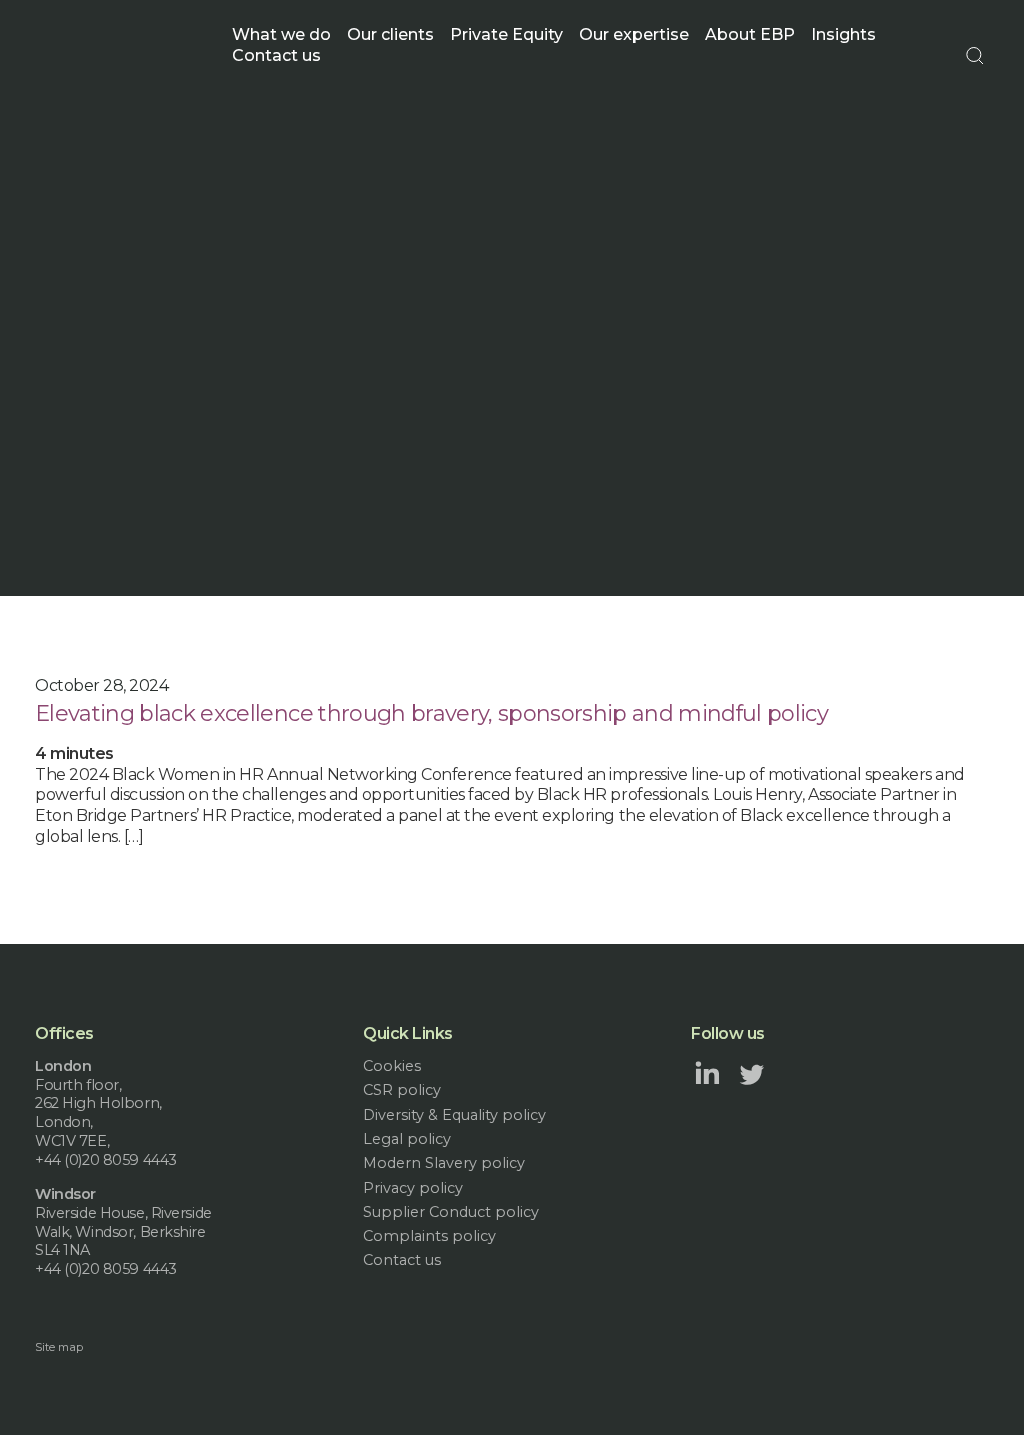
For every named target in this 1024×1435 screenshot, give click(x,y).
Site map (59, 1347)
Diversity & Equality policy (454, 1115)
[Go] (975, 56)
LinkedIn (707, 1073)
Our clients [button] (390, 34)
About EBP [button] (750, 34)
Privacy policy (413, 1188)
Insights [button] (843, 34)
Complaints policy (429, 1236)
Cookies (392, 1066)
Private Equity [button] (506, 34)
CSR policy (402, 1090)
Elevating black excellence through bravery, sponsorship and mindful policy (431, 713)
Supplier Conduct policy (451, 1212)
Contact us (276, 55)
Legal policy (407, 1139)
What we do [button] (281, 34)
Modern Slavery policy (444, 1163)
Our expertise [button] (634, 34)
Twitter (752, 1073)
